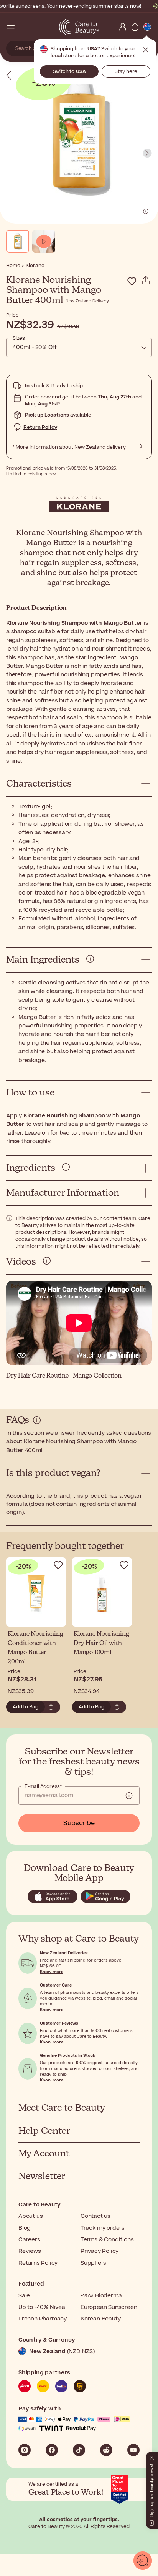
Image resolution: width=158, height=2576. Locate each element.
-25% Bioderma (101, 2296)
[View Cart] (135, 27)
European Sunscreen (109, 2307)
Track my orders (103, 2228)
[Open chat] (143, 2561)
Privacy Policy (100, 2251)
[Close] (152, 2456)
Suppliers (93, 2263)
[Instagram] (25, 2450)
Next (147, 153)
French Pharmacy (43, 2319)
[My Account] (123, 27)
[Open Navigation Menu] (11, 27)
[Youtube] (133, 2450)
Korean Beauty (100, 2319)
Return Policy (40, 427)
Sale (24, 2296)
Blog (25, 2228)
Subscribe (79, 1823)
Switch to (69, 71)
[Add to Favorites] (132, 281)
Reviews (30, 2251)
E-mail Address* (43, 1786)
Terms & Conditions (107, 2240)
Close (146, 50)
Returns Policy (38, 2263)
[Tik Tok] (79, 2450)
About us (30, 2216)
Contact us (95, 2216)
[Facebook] (52, 2450)
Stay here (126, 71)
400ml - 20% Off (35, 347)
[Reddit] (106, 2450)
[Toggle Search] (23, 27)
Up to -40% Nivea (42, 2307)
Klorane (23, 280)
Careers (29, 2240)
